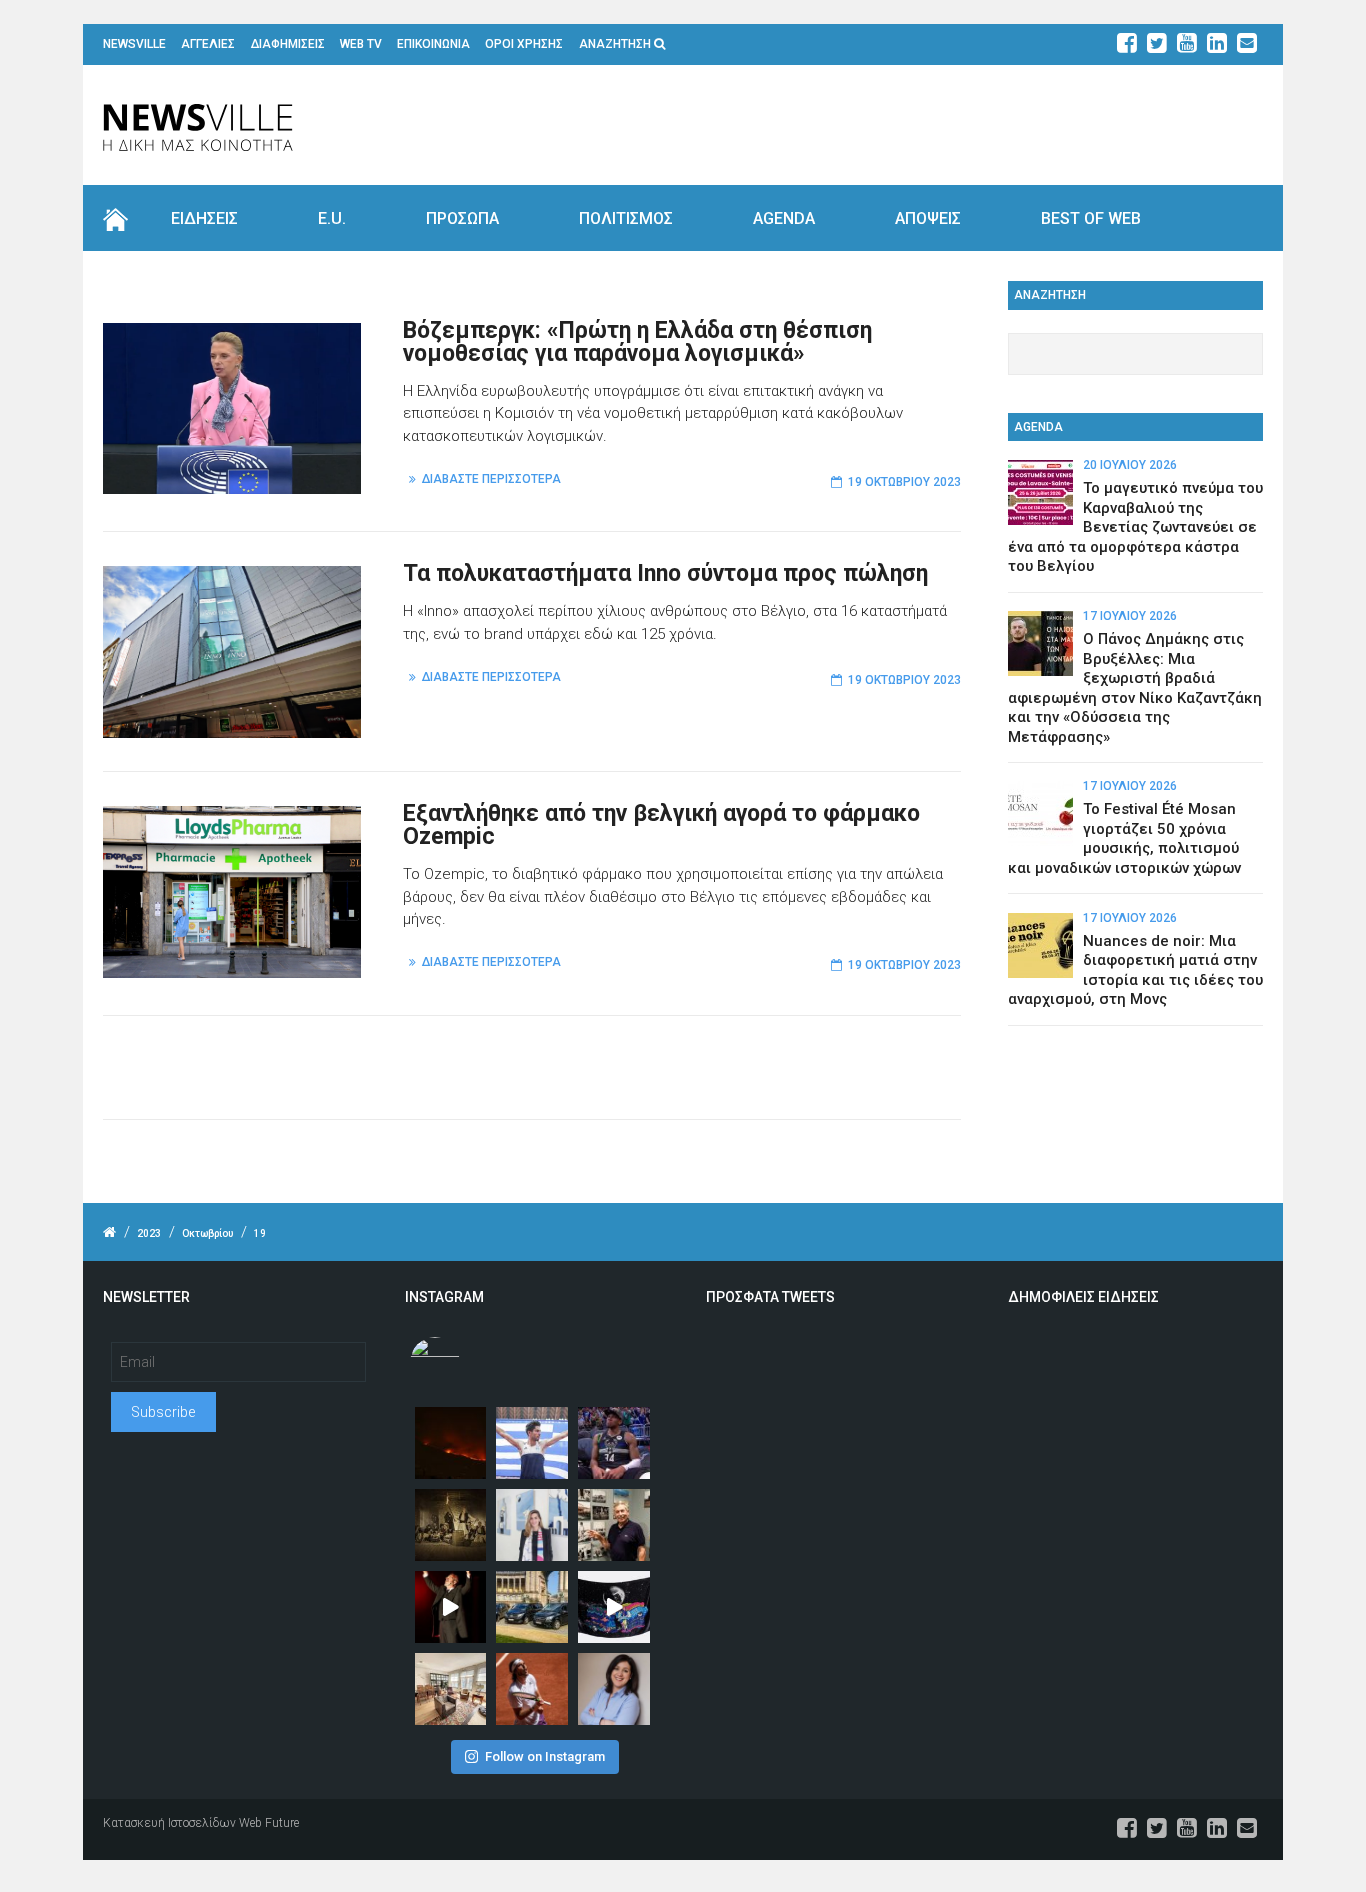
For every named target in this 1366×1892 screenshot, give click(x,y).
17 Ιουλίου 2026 (1130, 616)
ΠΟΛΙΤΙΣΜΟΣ (626, 218)
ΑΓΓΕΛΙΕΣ (208, 44)
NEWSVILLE (134, 44)
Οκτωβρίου (207, 1233)
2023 (149, 1233)
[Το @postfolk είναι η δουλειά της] (614, 1607)
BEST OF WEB (1091, 218)
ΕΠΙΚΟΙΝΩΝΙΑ (433, 44)
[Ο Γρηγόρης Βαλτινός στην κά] (451, 1607)
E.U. (332, 218)
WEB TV (361, 44)
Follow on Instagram (545, 1756)
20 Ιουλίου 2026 (1130, 465)
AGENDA (784, 218)
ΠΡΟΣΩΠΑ (462, 218)
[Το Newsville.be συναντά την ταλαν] (532, 1525)
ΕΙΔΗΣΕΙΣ (204, 218)
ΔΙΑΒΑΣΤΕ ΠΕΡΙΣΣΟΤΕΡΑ (491, 479)
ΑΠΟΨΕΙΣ (928, 218)
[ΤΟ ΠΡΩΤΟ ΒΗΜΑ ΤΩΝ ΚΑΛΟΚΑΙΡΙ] (532, 1607)
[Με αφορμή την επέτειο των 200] (451, 1525)
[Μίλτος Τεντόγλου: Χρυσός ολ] (532, 1443)
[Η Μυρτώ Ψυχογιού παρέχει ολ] (614, 1689)
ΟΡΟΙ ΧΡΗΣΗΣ (524, 44)
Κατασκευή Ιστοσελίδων (169, 1823)
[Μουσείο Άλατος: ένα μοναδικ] (614, 1525)
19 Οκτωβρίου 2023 (904, 482)
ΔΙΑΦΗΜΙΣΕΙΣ (288, 44)
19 (260, 1233)
